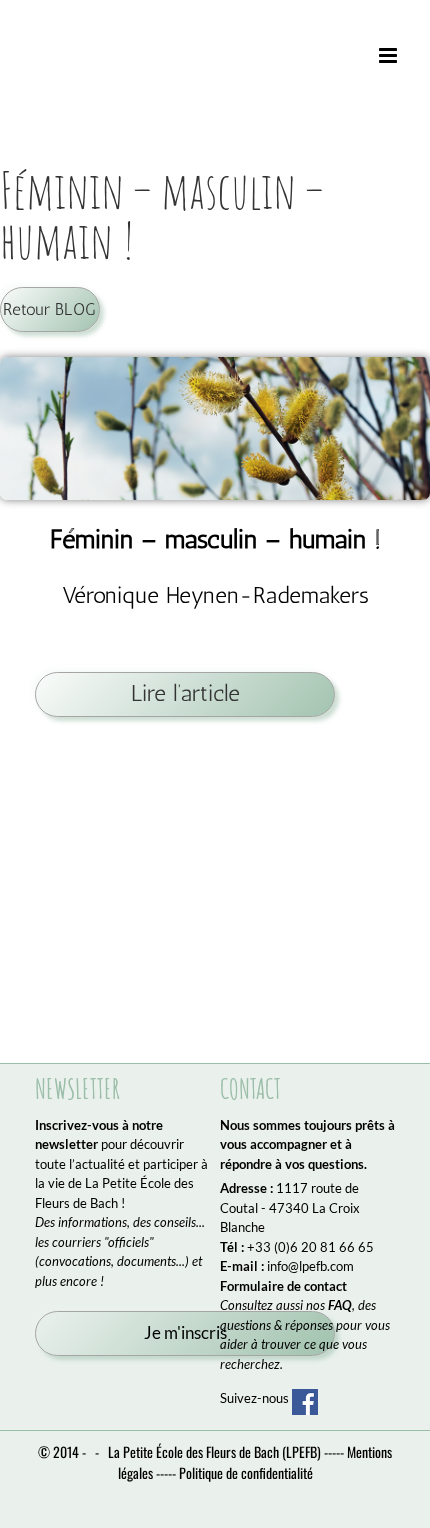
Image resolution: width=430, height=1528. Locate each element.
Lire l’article (185, 693)
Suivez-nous (256, 1398)
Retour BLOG (49, 309)
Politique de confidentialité (246, 1472)
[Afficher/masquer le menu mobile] (389, 56)
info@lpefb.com (310, 1266)
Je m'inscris (185, 1333)
